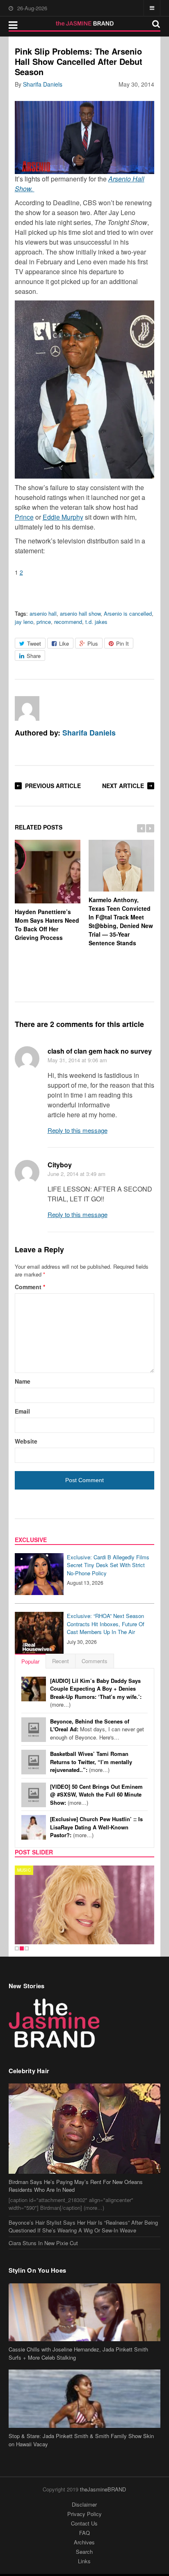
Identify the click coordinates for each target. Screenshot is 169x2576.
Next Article (123, 786)
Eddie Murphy (63, 517)
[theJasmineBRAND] (85, 23)
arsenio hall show (80, 613)
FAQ (84, 2533)
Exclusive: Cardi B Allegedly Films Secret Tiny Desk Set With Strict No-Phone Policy (108, 1565)
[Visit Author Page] (27, 708)
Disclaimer (84, 2504)
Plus (93, 643)
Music (24, 1870)
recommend (68, 622)
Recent (61, 1661)
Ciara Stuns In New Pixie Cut (43, 2243)
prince (44, 622)
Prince (24, 517)
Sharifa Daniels (43, 84)
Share (34, 656)
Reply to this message (78, 1130)
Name (23, 1381)
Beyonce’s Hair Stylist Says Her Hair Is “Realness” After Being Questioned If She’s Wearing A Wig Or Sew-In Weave (83, 2226)
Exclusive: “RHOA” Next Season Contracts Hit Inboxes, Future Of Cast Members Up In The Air (106, 1624)
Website (26, 1441)
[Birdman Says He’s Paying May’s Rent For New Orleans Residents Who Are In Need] (85, 2129)
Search (84, 2552)
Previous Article (53, 786)
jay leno (24, 622)
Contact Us (84, 2523)
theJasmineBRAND (103, 2489)
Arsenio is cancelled (128, 613)
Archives (84, 2542)
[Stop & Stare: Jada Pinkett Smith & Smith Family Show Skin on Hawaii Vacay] (85, 2399)
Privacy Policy (84, 2514)
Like (64, 643)
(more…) (96, 1693)
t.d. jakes (96, 622)
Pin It (122, 643)
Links (84, 2561)
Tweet (34, 643)
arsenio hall (43, 613)
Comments (95, 1661)
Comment (30, 1287)
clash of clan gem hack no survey (100, 1051)
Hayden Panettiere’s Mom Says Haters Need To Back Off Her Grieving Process (47, 925)
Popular (30, 1661)
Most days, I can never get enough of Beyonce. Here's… (97, 1729)
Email (22, 1411)
